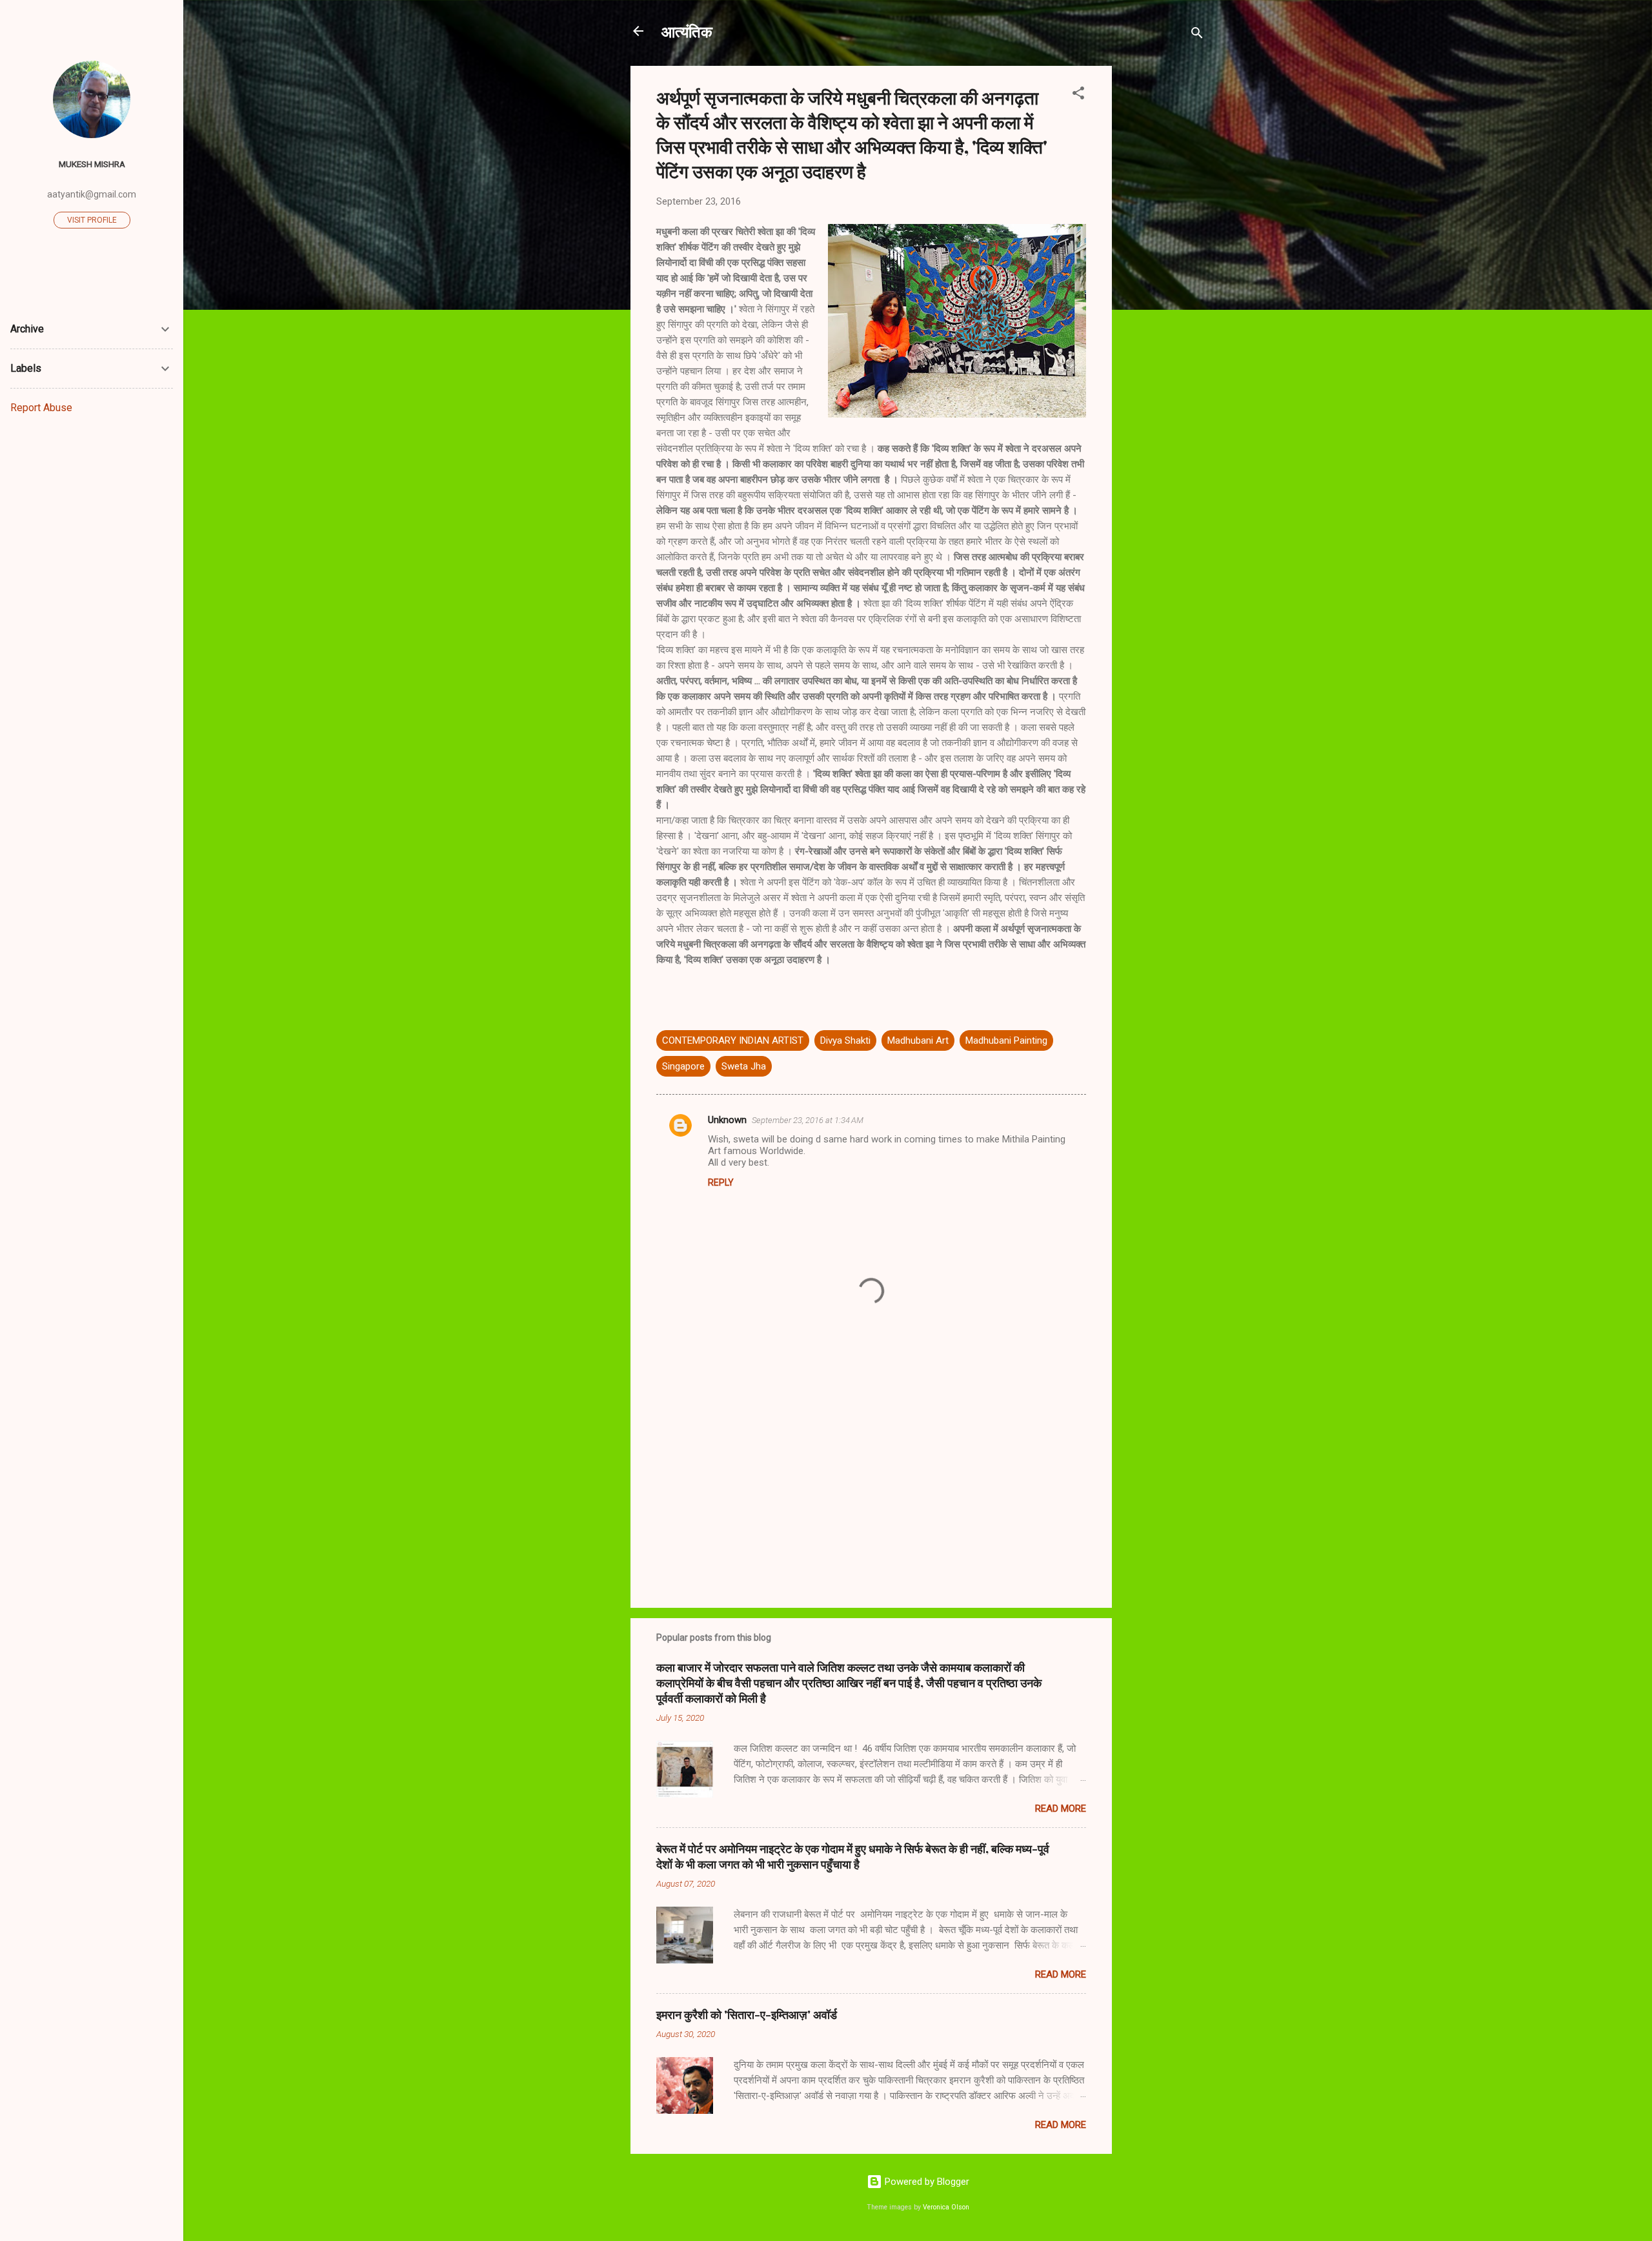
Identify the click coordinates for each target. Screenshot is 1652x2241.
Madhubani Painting (1006, 1040)
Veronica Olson (946, 2207)
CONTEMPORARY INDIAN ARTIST (733, 1040)
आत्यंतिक (687, 31)
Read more (1061, 1809)
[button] (1078, 95)
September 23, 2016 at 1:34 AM (808, 1120)
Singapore (683, 1066)
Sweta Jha (744, 1066)
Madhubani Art (918, 1040)
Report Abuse (41, 408)
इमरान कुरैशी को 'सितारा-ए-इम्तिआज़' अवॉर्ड (747, 2014)
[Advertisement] (1163, 259)
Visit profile (92, 220)
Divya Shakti (845, 1040)
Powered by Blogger (926, 2182)
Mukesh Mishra (92, 164)
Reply (721, 1182)
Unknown (727, 1120)
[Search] (1197, 35)
